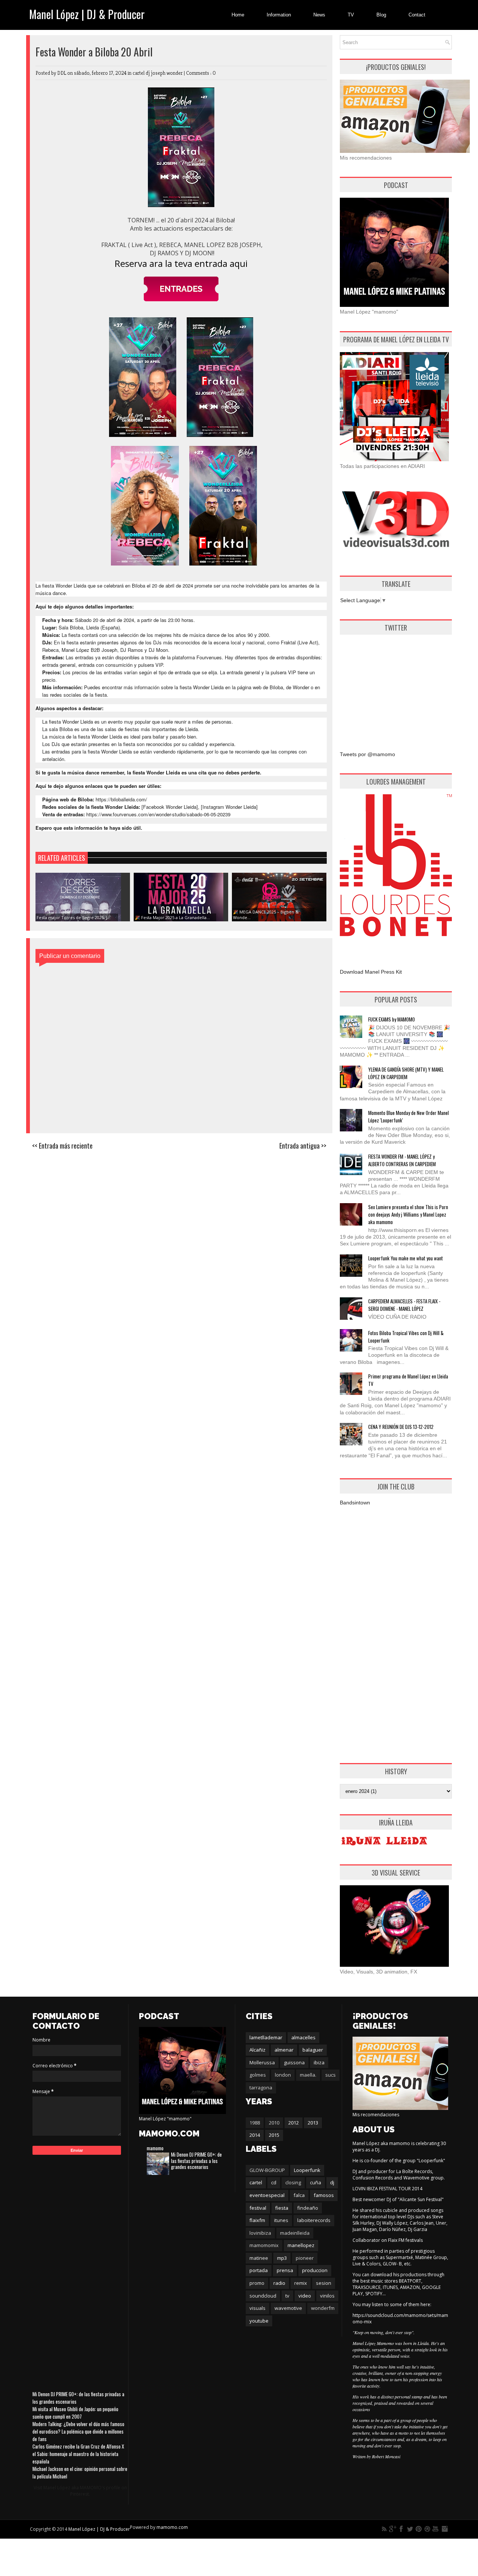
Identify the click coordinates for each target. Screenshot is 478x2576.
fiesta (282, 2208)
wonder (175, 73)
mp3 (282, 2258)
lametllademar (266, 2037)
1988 (255, 2123)
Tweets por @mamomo (367, 754)
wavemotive (288, 2308)
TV (351, 15)
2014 (255, 2135)
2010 (274, 2123)
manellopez (301, 2245)
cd (274, 2182)
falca (299, 2195)
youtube (259, 2321)
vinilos (327, 2296)
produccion (315, 2270)
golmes (258, 2075)
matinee (259, 2258)
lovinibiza (260, 2233)
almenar (284, 2050)
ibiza (319, 2062)
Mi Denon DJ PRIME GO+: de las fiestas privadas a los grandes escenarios (196, 2161)
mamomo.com (172, 2527)
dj (332, 2182)
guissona (294, 2062)
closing (293, 2182)
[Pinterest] (419, 2529)
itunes (281, 2220)
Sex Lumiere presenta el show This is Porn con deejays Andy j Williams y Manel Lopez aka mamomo (408, 1214)
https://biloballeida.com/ (121, 799)
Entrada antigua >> (303, 1146)
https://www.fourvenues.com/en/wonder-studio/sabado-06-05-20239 (158, 814)
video (305, 2296)
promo (257, 2283)
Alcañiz (257, 2050)
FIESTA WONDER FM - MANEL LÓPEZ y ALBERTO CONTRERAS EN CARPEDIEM (402, 1160)
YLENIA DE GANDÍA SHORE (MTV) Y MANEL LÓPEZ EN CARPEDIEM (406, 1073)
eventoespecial (267, 2195)
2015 (274, 2135)
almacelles (303, 2037)
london (283, 2075)
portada (259, 2270)
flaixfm (257, 2220)
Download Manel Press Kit (371, 972)
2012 (294, 2123)
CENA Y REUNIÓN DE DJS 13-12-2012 (401, 1427)
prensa (285, 2270)
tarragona (261, 2087)
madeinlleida (295, 2233)
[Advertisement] (396, 687)
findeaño (308, 2208)
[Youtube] (436, 2529)
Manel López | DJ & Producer (87, 14)
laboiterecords (314, 2220)
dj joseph (156, 73)
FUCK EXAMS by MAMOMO (392, 1019)
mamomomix (264, 2245)
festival (258, 2208)
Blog (381, 15)
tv (287, 2296)
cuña (316, 2182)
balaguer (313, 2050)
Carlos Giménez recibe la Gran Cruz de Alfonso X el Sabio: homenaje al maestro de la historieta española (78, 2454)
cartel (139, 73)
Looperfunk (307, 2170)
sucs (330, 2075)
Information (279, 15)
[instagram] (444, 2529)
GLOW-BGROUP (267, 2170)
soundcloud (263, 2296)
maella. (308, 2075)
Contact (417, 15)
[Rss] (384, 2529)
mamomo (155, 2148)
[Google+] (393, 2529)
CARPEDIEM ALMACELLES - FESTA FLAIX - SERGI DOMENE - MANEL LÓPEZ (404, 1305)
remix (301, 2283)
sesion (324, 2283)
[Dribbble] (427, 2529)
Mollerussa (262, 2062)
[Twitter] (410, 2529)
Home (238, 15)
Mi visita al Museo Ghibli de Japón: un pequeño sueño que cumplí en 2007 (75, 2413)
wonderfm (323, 2308)
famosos (324, 2195)
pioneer (305, 2258)
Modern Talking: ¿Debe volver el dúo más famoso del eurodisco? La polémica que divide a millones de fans (78, 2431)
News (319, 15)
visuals (257, 2308)
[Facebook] (401, 2529)
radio (279, 2283)
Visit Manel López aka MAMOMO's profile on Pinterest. (80, 2491)
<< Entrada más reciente (62, 1146)
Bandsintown (355, 1503)
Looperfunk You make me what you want (406, 1258)
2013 (313, 2123)
